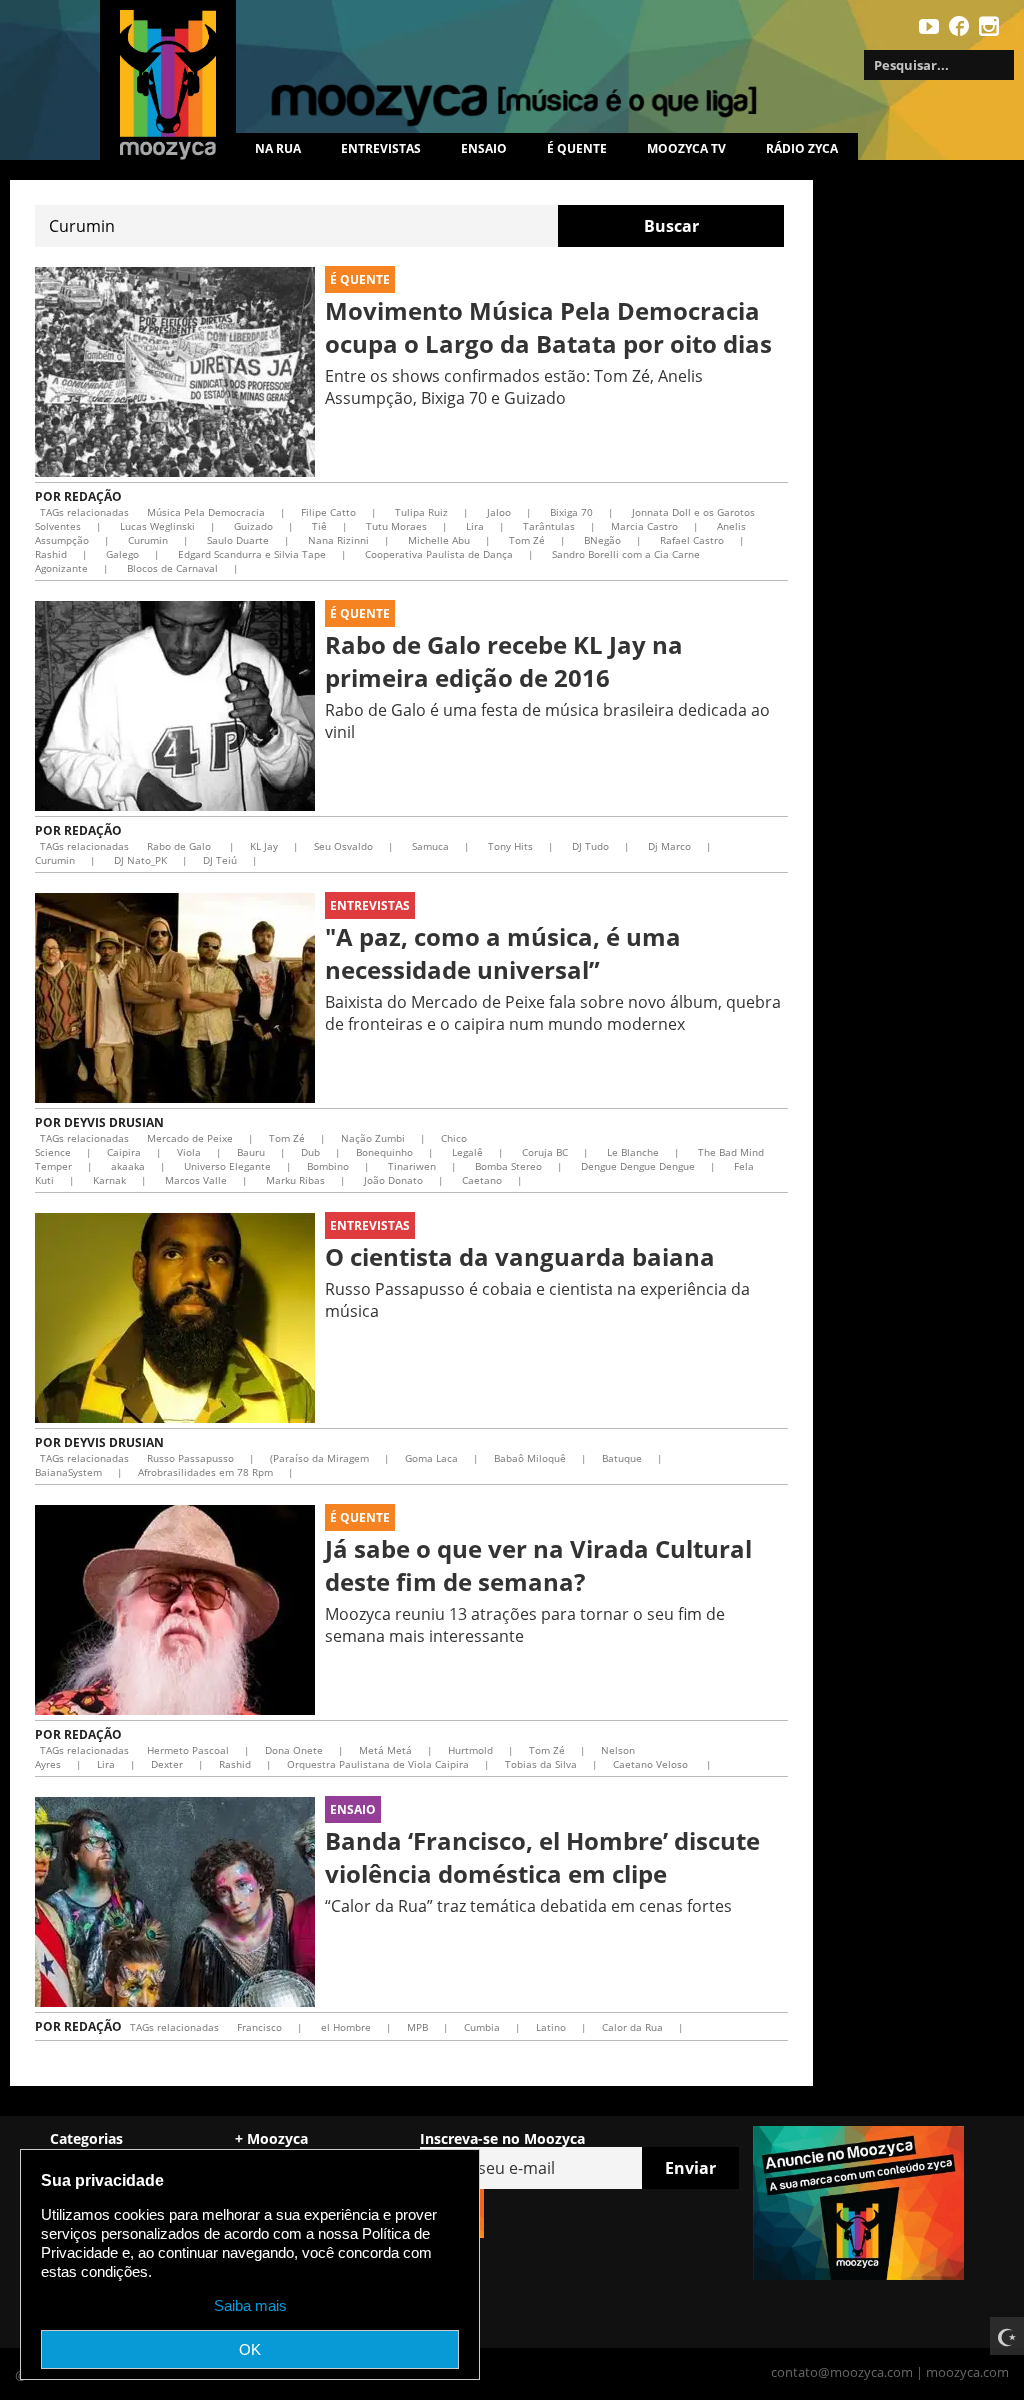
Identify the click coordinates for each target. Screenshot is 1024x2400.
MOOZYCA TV (686, 148)
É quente (577, 148)
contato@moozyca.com (842, 2372)
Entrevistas (381, 148)
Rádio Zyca (802, 148)
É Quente (360, 279)
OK (250, 2349)
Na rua (278, 148)
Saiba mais (250, 2305)
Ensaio (484, 148)
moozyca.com (967, 2372)
